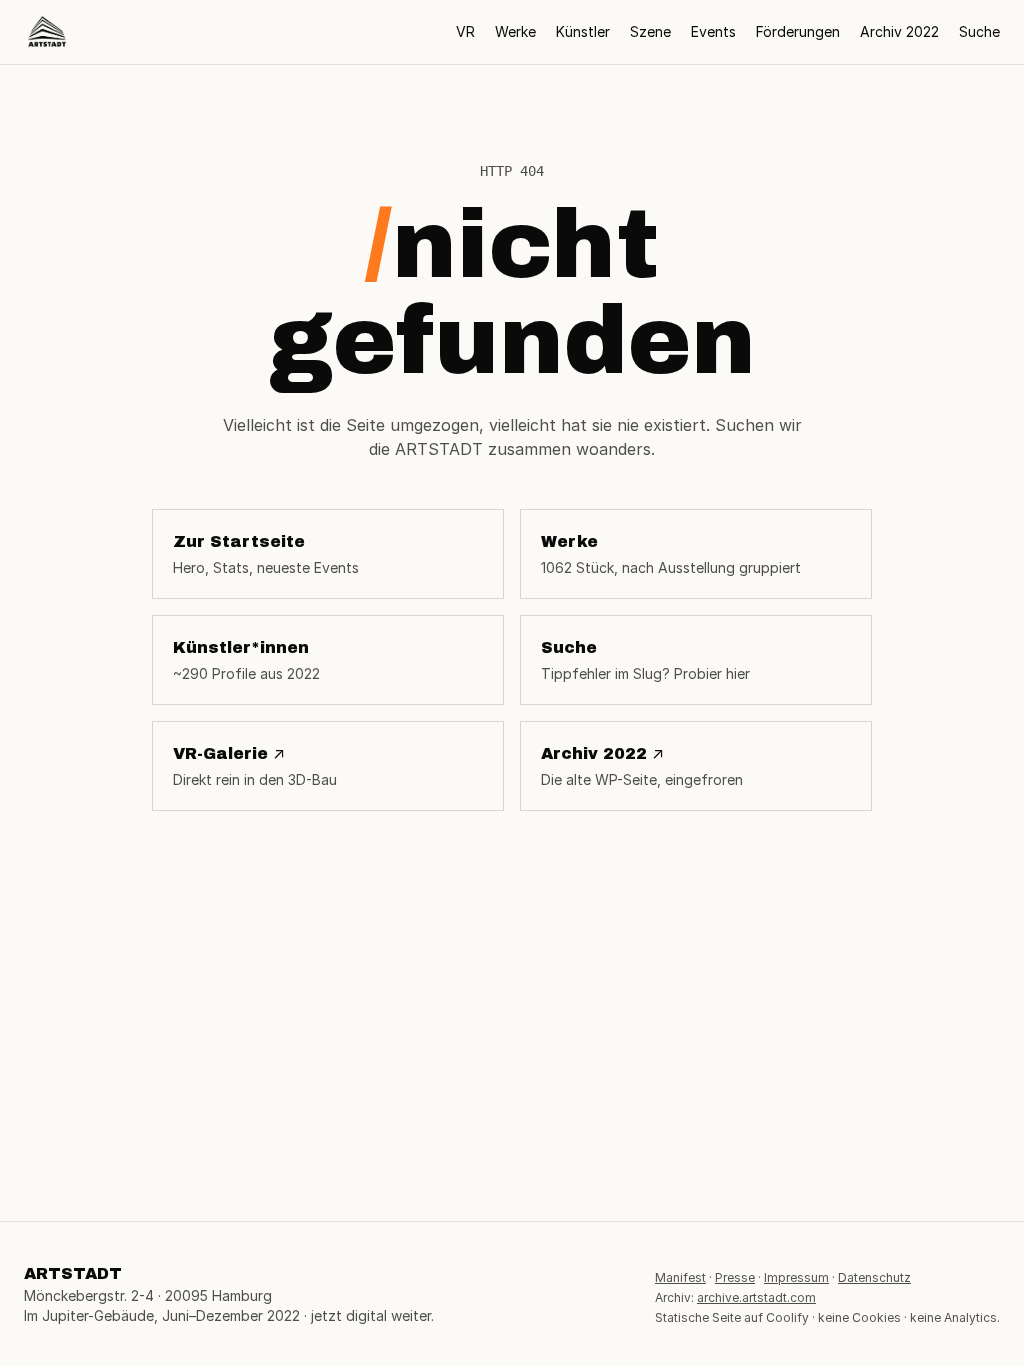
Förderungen (798, 31)
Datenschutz (874, 1277)
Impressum (796, 1277)
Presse (735, 1277)
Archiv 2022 (899, 31)
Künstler (583, 31)
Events (713, 31)
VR (465, 31)
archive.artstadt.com (756, 1297)
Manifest (680, 1277)
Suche (979, 31)
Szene (650, 31)
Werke (515, 31)
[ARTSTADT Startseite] (47, 32)
